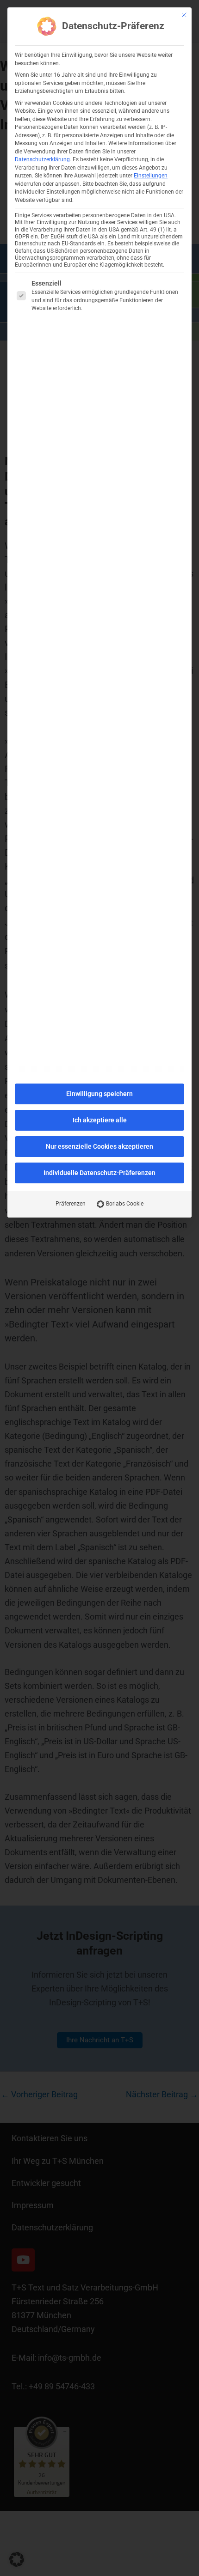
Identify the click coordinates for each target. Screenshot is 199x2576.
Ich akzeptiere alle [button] (100, 1120)
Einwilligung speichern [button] (99, 1094)
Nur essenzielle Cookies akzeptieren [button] (99, 1146)
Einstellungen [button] (151, 176)
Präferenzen (71, 1204)
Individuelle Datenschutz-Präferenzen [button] (99, 1173)
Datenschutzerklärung (42, 159)
